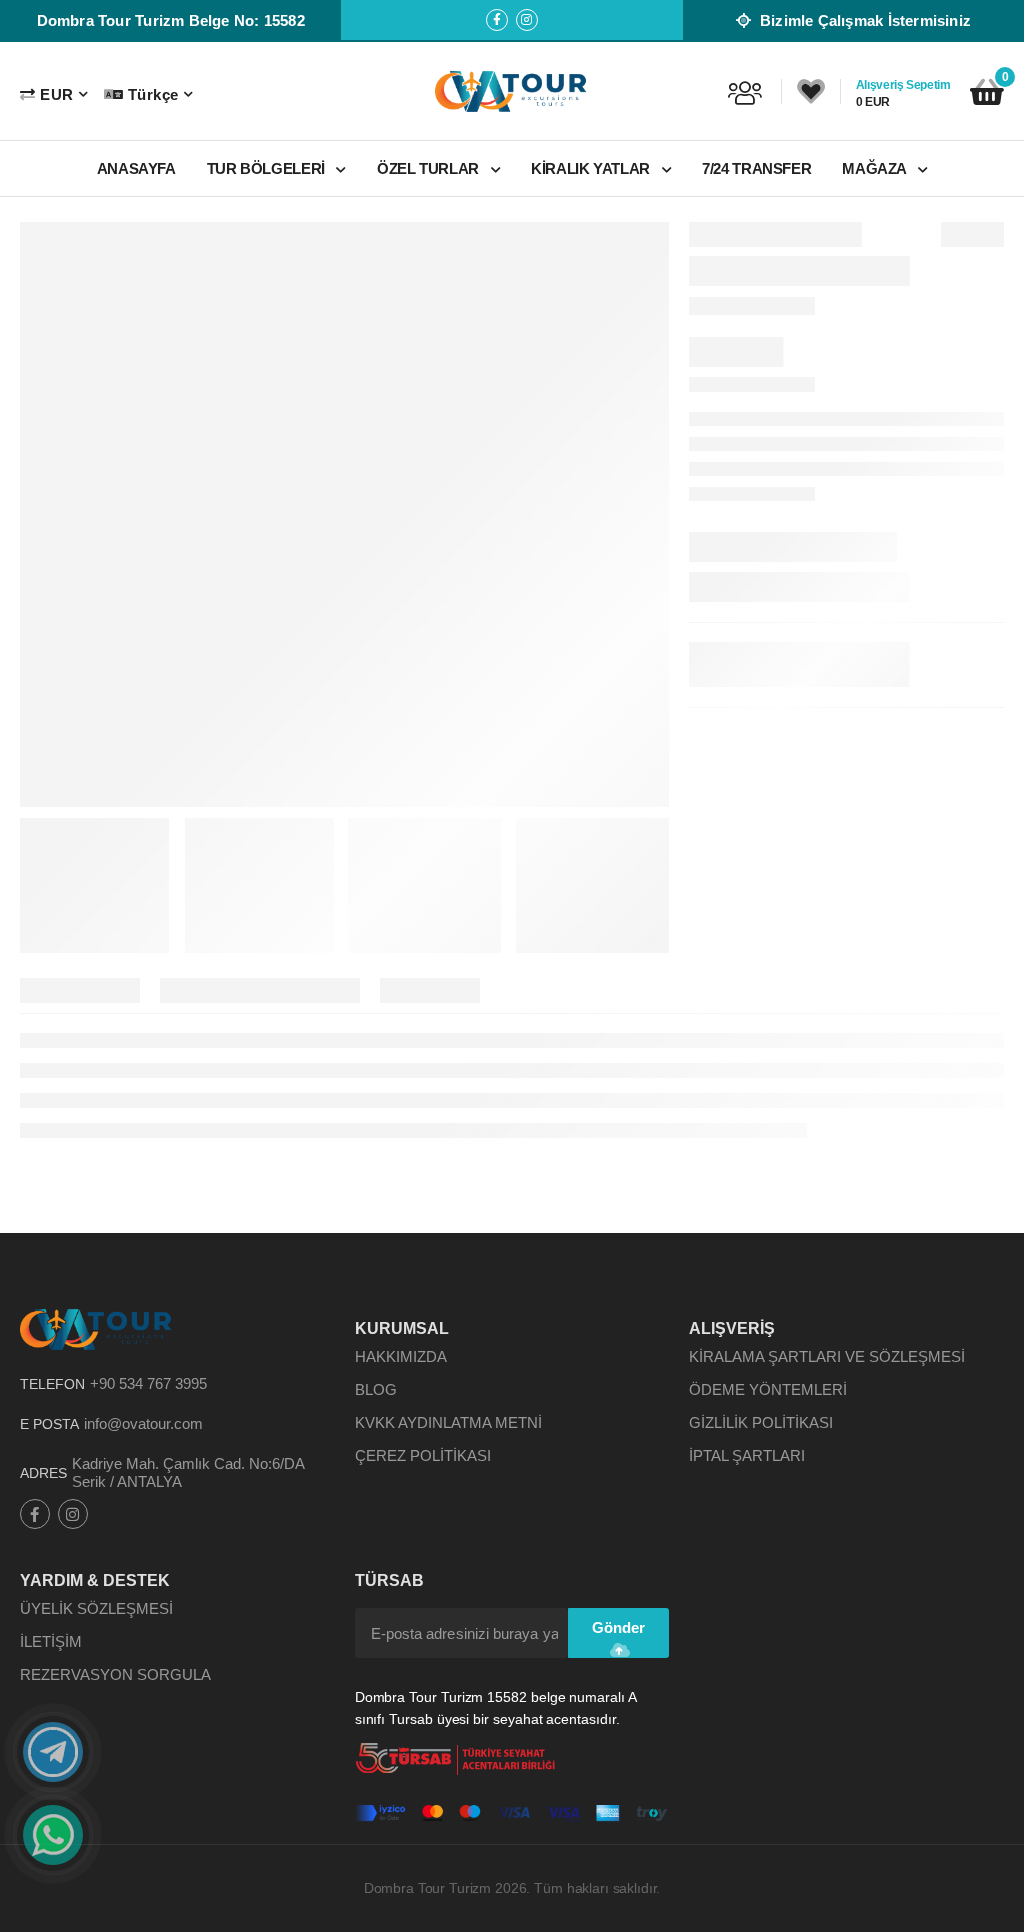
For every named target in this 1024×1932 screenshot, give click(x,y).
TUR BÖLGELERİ (268, 168)
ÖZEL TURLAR (430, 168)
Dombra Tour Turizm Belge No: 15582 (171, 20)
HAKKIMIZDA (401, 1356)
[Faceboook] (497, 20)
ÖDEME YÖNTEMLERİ (768, 1389)
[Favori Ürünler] (811, 92)
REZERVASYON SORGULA (115, 1674)
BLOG (376, 1389)
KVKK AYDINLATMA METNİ (448, 1422)
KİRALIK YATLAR (592, 168)
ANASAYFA (136, 168)
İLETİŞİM (51, 1641)
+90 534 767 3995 (148, 1383)
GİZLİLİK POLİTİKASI (761, 1422)
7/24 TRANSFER (756, 168)
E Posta (49, 1424)
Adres (43, 1473)
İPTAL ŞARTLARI (747, 1455)
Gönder (618, 1627)
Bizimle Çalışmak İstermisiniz (863, 20)
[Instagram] (527, 20)
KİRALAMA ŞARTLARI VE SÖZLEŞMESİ (827, 1356)
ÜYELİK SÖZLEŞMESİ (96, 1608)
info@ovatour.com (143, 1423)
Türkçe (153, 94)
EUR (56, 94)
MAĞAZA (875, 168)
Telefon (52, 1384)
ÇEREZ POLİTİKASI (423, 1455)
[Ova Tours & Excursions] (512, 91)
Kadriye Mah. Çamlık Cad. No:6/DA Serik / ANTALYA (188, 1472)
